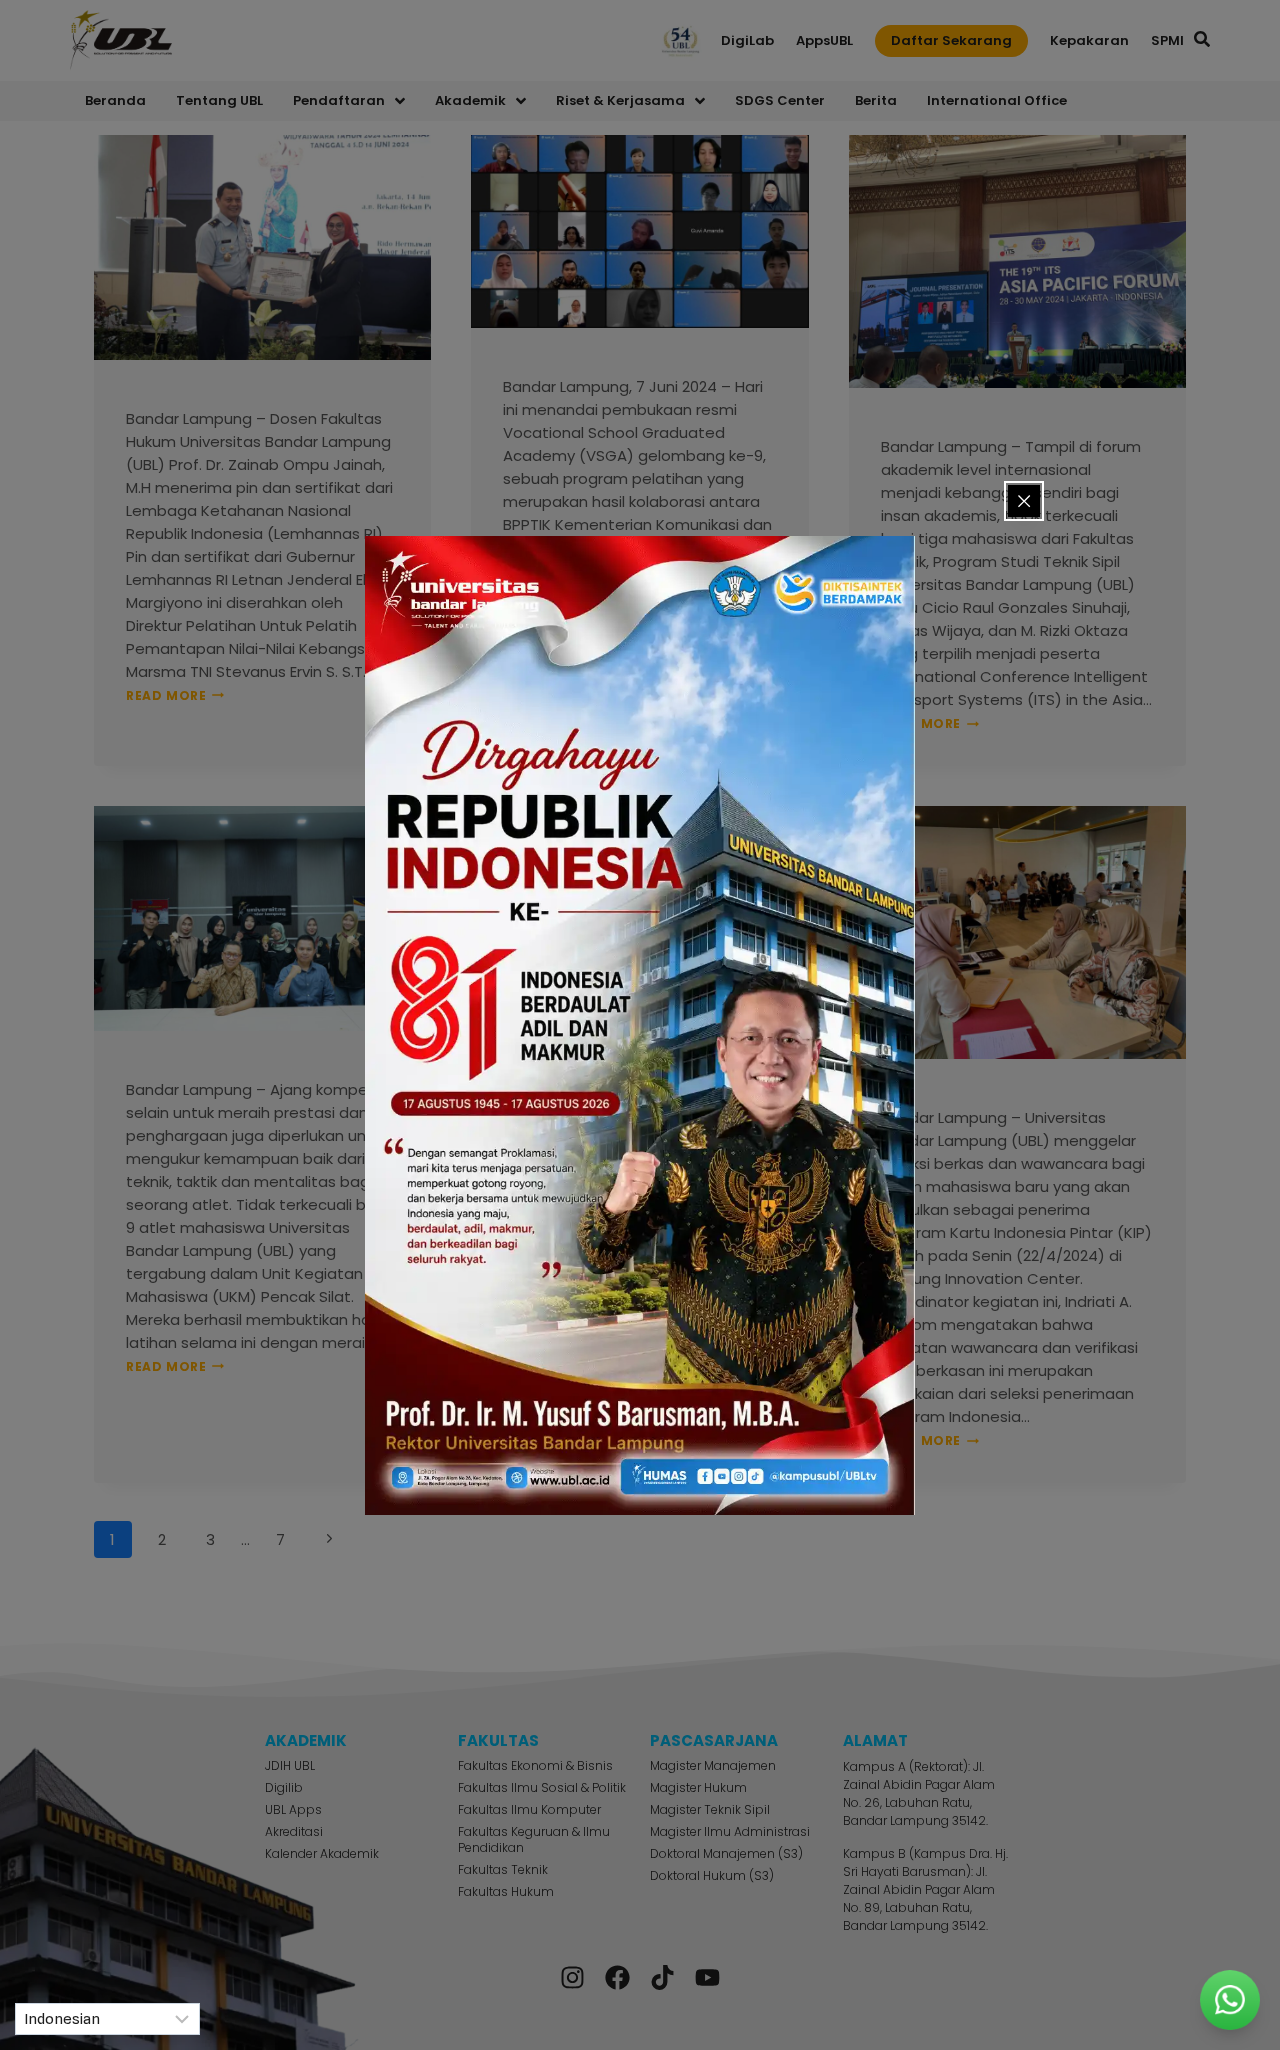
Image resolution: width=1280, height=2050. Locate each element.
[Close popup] (1024, 501)
